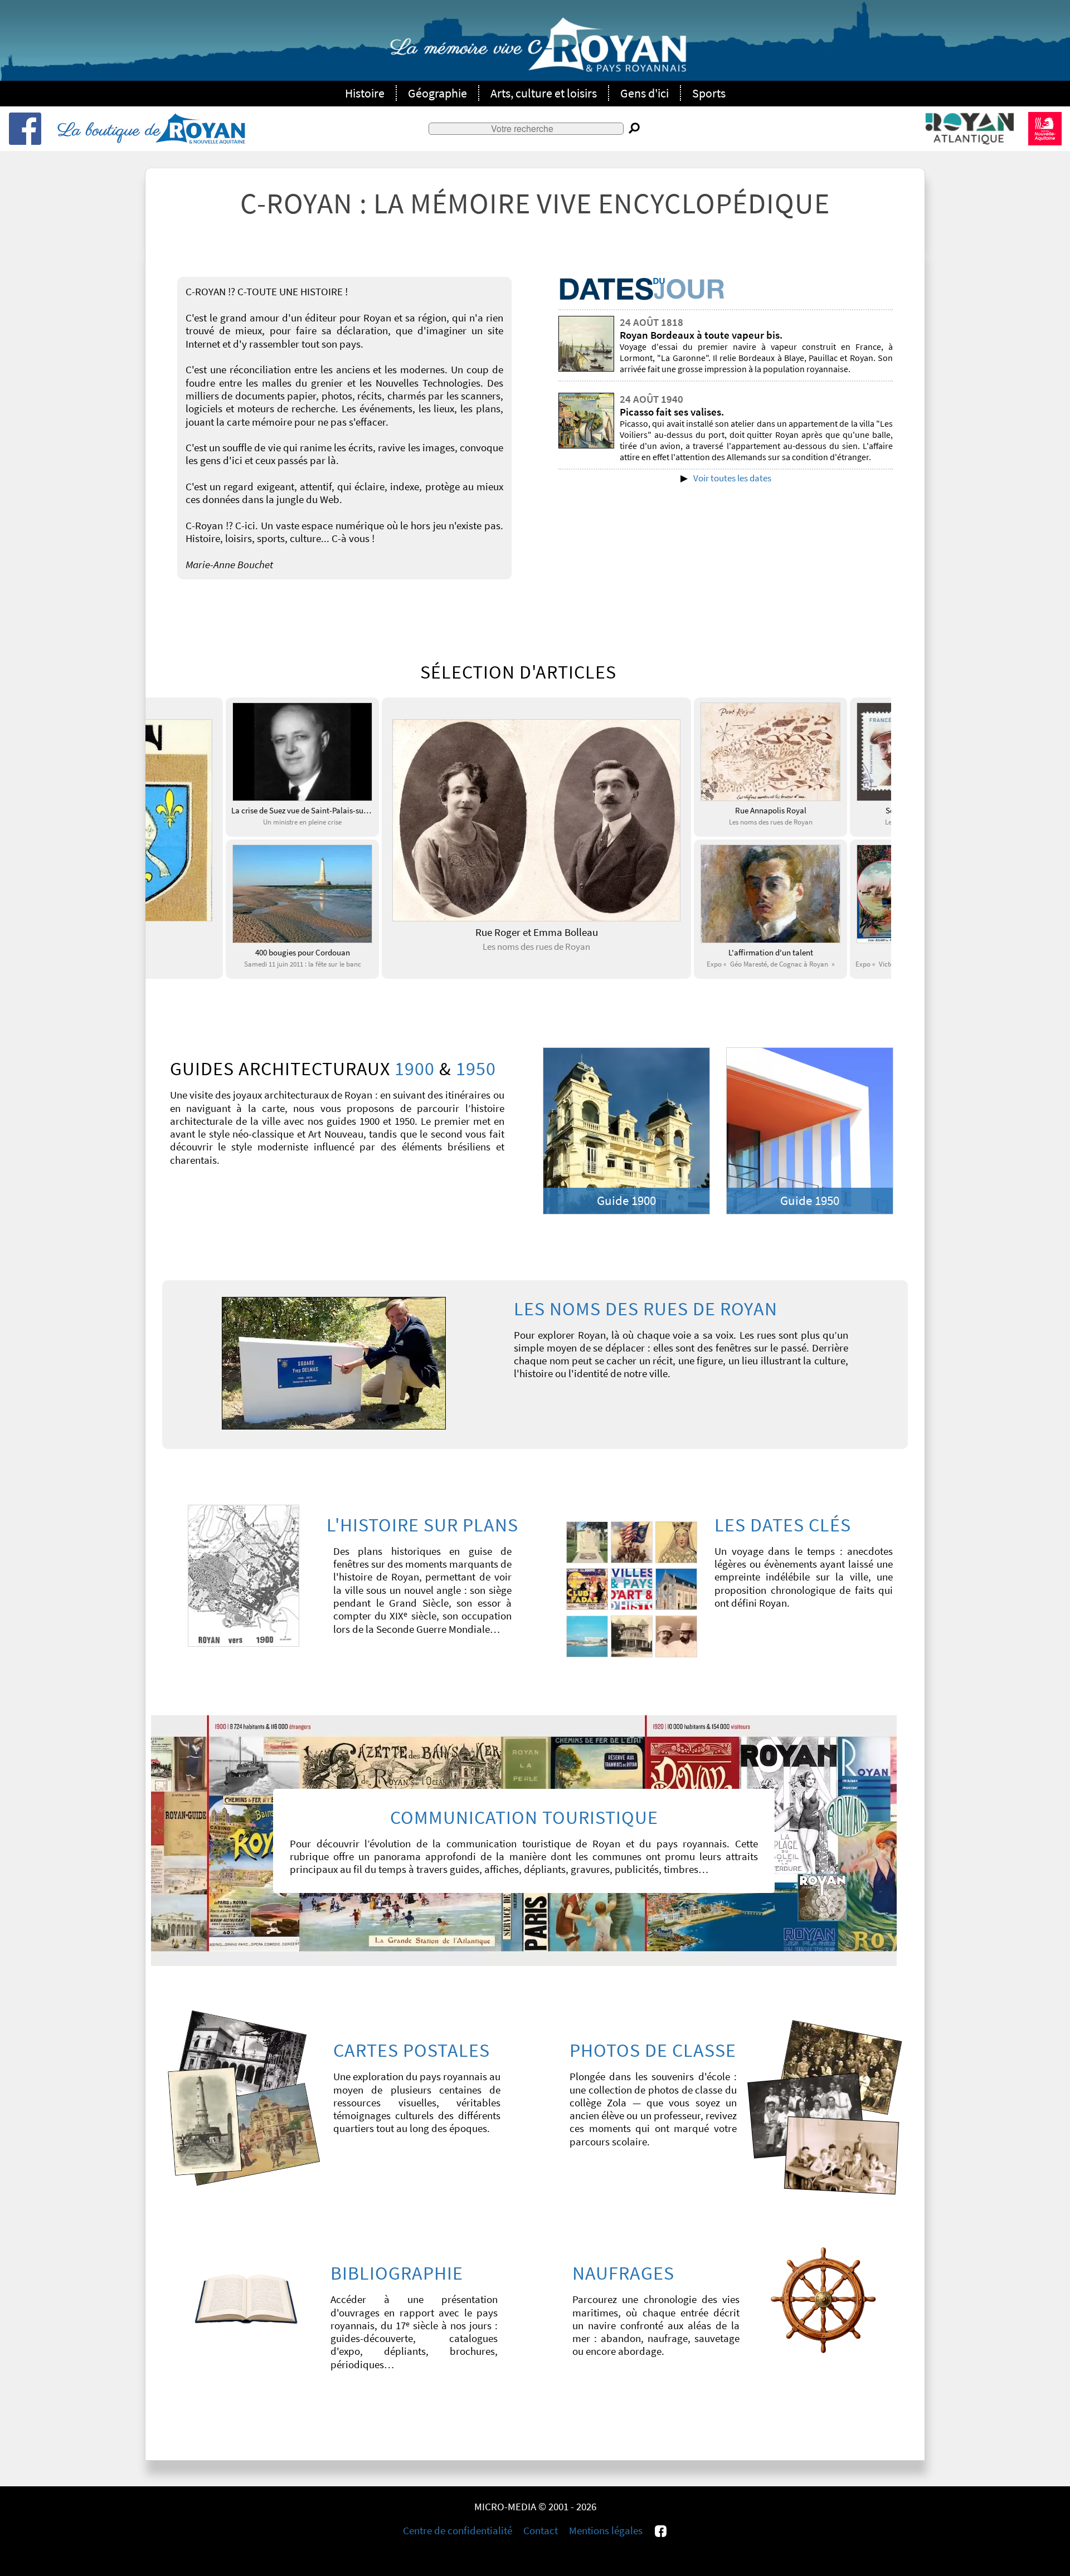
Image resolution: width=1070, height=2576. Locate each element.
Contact (541, 2531)
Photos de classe (653, 2050)
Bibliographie (397, 2273)
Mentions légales (606, 2531)
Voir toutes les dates (732, 478)
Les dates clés (783, 1525)
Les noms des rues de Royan (646, 1309)
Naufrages (623, 2273)
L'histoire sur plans (422, 1525)
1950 (476, 1069)
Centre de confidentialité (458, 2531)
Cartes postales (412, 2050)
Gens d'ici (645, 93)
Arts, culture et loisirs (544, 93)
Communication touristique (524, 1817)
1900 (415, 1069)
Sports (709, 93)
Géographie (437, 93)
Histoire (365, 93)
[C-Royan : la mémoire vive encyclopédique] (538, 51)
